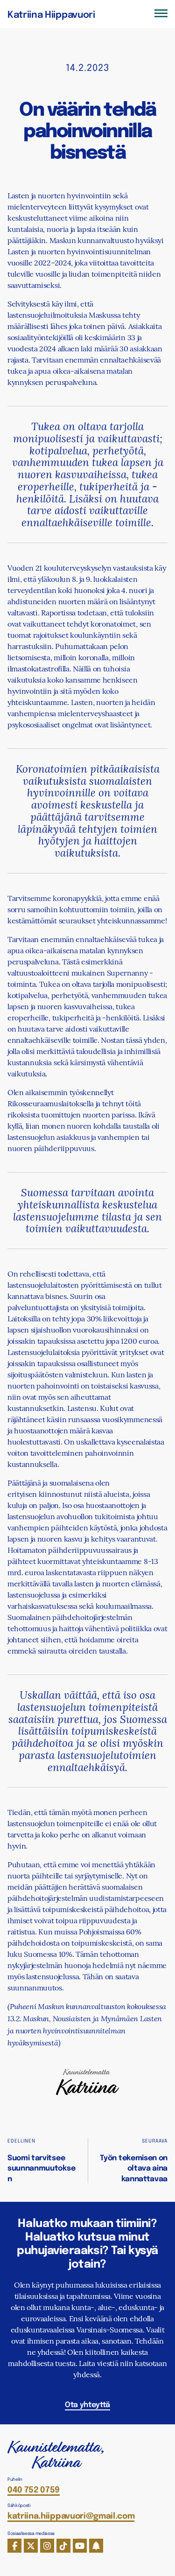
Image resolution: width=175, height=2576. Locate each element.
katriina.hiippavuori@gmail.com (71, 2515)
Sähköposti (19, 2505)
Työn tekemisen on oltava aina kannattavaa (134, 2168)
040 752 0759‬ (34, 2489)
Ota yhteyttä (87, 2404)
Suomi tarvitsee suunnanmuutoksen (41, 2168)
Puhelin (15, 2479)
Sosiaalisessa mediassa (31, 2533)
